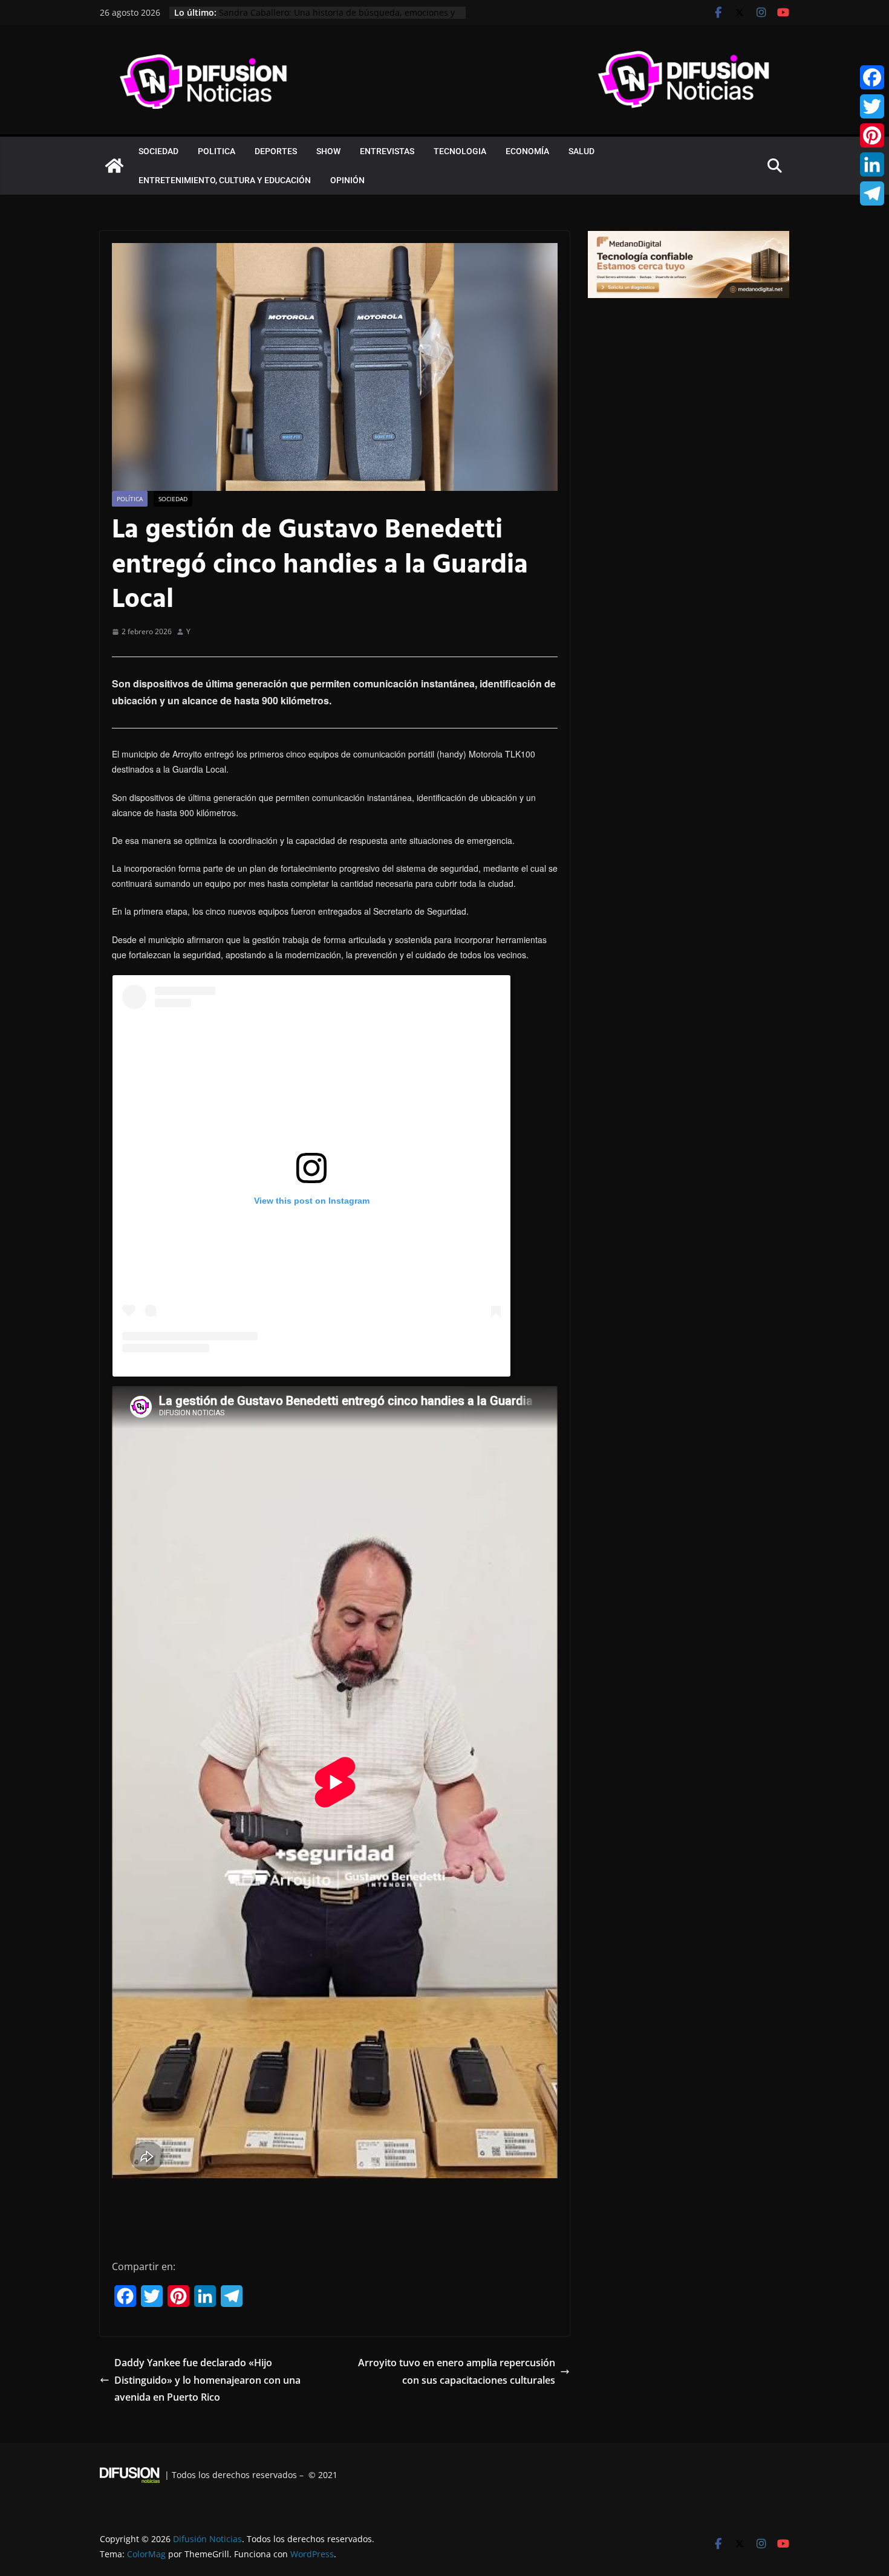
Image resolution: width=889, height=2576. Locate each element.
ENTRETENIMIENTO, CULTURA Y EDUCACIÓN (225, 180)
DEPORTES (276, 151)
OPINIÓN (347, 180)
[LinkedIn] (872, 164)
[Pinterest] (872, 135)
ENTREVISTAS (387, 151)
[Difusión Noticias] (114, 166)
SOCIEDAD (158, 151)
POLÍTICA (130, 499)
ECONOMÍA (527, 151)
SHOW (328, 151)
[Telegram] (872, 193)
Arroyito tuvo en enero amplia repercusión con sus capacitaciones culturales (457, 2371)
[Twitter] (872, 106)
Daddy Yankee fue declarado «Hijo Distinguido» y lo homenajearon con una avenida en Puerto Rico (207, 2380)
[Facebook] (872, 77)
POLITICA (217, 151)
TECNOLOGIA (460, 151)
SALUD (581, 151)
